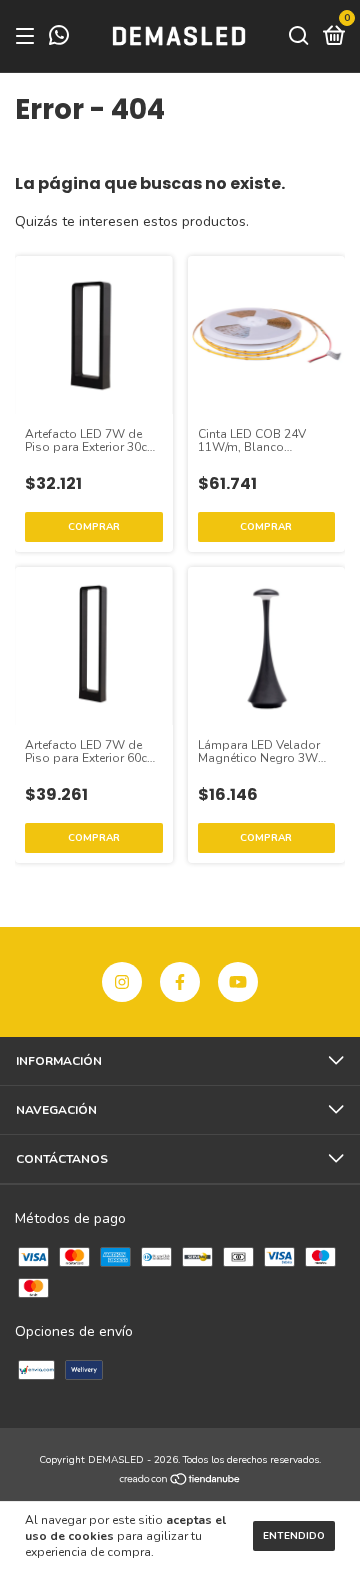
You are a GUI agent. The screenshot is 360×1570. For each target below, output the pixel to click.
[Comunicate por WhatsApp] (59, 38)
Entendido (294, 1536)
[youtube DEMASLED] (238, 982)
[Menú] (28, 37)
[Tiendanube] (180, 1481)
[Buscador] (299, 37)
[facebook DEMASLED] (180, 982)
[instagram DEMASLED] (122, 982)
